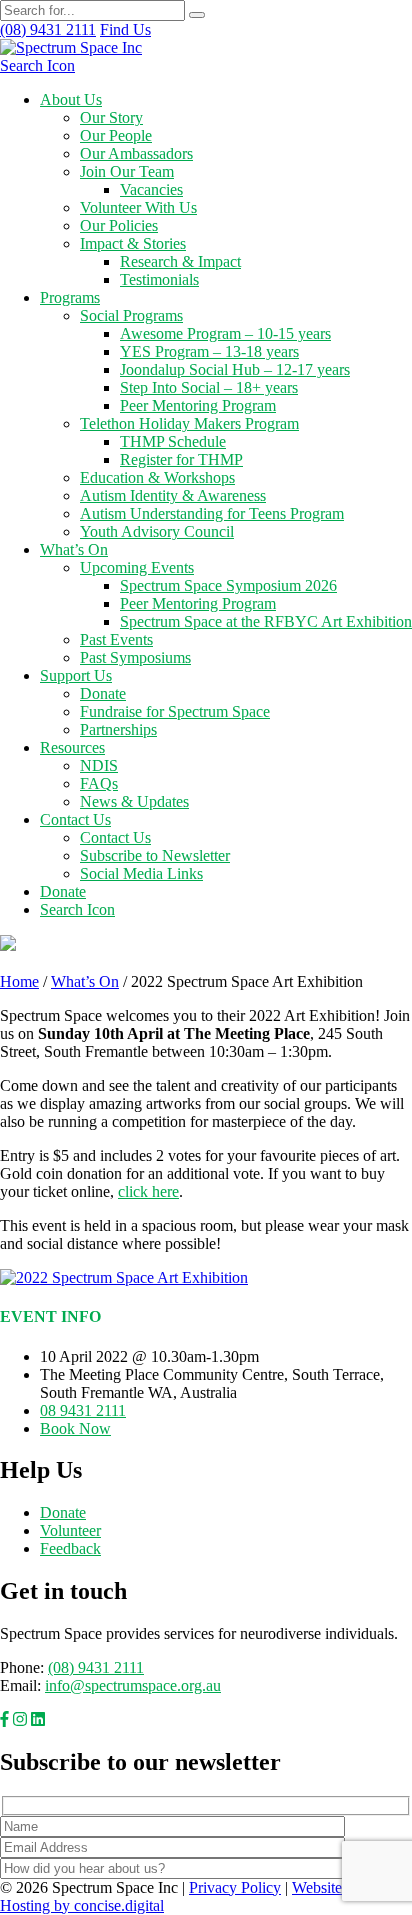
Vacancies (151, 189)
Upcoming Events (137, 567)
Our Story (111, 117)
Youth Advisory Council (157, 531)
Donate (103, 693)
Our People (116, 135)
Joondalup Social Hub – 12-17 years (235, 369)
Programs (70, 297)
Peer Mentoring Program (198, 405)
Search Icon (37, 65)
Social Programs (131, 315)
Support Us (76, 675)
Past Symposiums (135, 657)
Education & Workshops (157, 477)
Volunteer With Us (138, 207)
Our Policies (119, 225)
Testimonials (159, 279)
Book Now (75, 1428)
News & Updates (134, 801)
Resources (72, 747)
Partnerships (118, 729)
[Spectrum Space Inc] (71, 47)
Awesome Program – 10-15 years (225, 333)
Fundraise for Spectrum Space (175, 711)
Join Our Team (127, 171)
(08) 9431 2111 (96, 1667)
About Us (71, 99)
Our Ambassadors (136, 153)
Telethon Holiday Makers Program (189, 423)
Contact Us (75, 819)
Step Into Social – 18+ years (209, 387)
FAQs (99, 783)
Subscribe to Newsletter (155, 855)
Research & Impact (180, 261)
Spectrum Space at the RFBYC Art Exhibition (266, 621)
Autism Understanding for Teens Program (212, 513)
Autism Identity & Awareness (173, 495)
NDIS (99, 765)
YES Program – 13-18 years (209, 351)
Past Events (116, 639)
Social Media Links (141, 873)
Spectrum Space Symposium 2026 (228, 585)
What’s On (74, 549)
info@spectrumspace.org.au (133, 1685)
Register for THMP (181, 459)
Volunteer (70, 1530)
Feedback (70, 1548)
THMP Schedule (173, 441)
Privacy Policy (235, 1887)
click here (148, 1191)
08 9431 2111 (83, 1410)
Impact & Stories (133, 243)
